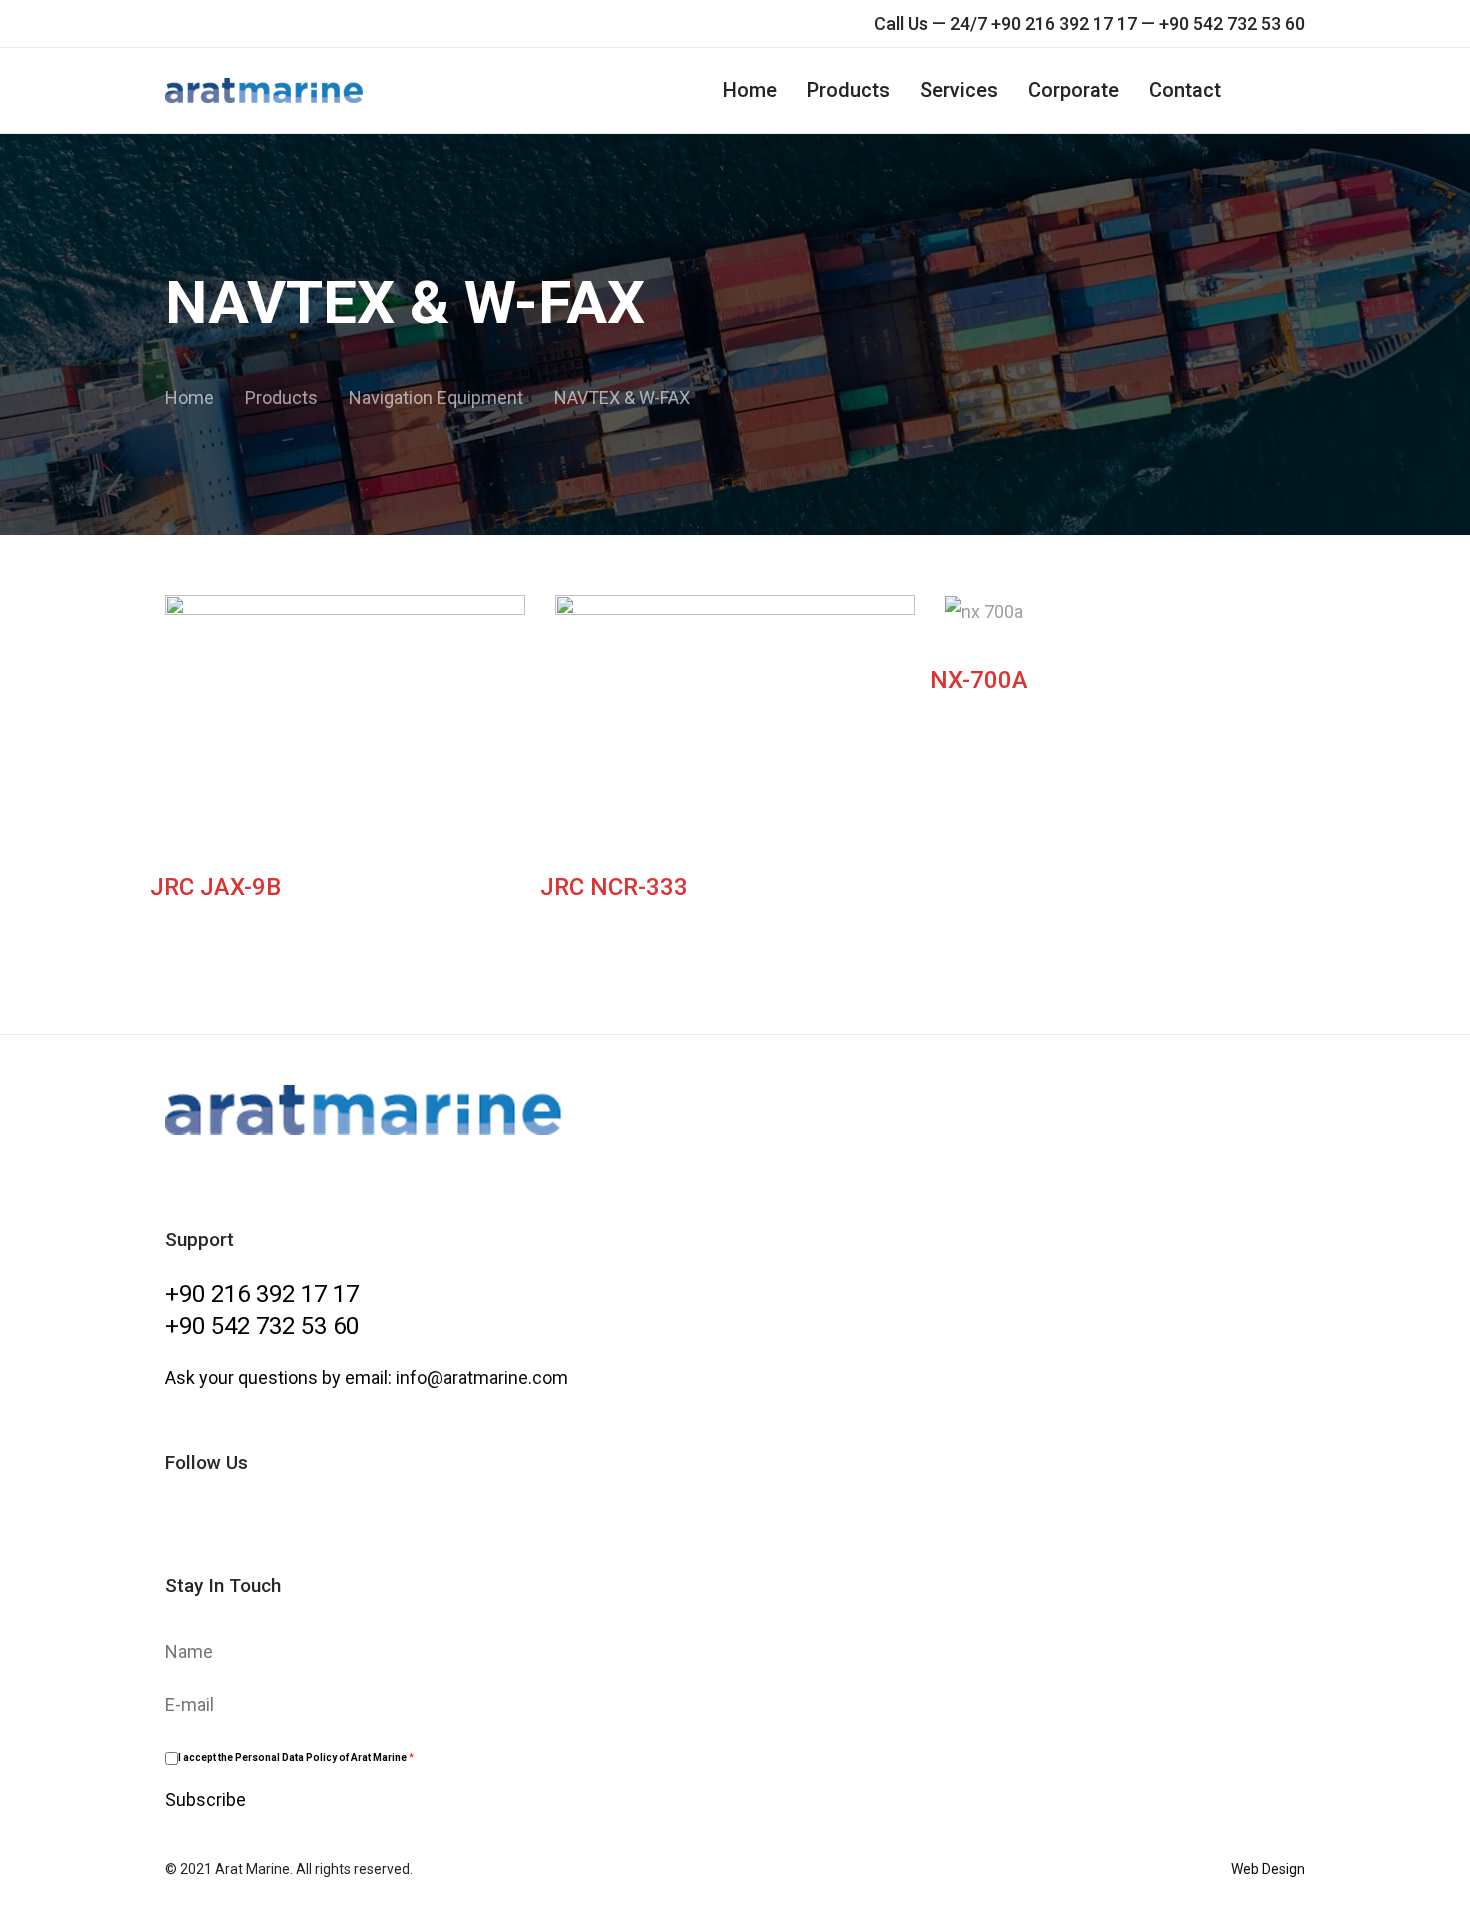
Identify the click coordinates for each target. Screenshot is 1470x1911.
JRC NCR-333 (614, 887)
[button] (1295, 90)
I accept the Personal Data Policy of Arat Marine (296, 1757)
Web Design (1268, 1869)
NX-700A (979, 680)
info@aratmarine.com (482, 1377)
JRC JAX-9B (215, 887)
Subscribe (205, 1799)
